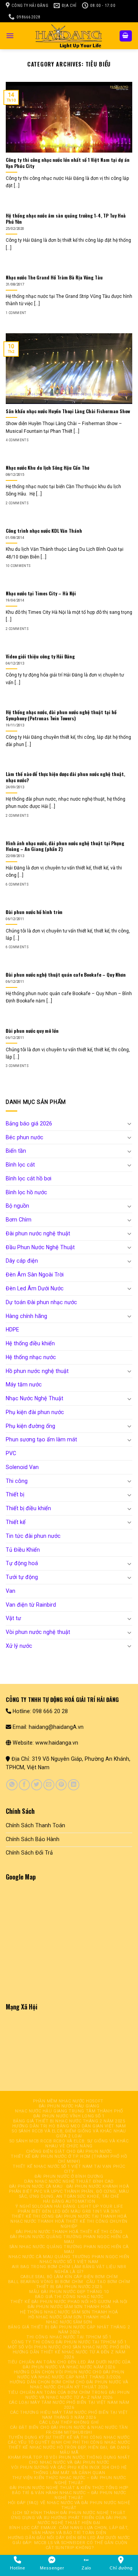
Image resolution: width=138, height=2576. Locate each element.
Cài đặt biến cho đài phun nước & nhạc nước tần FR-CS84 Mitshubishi (69, 2430)
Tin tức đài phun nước (33, 1536)
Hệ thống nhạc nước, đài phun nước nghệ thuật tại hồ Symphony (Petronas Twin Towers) (61, 715)
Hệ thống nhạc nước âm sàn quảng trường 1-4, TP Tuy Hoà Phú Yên (66, 219)
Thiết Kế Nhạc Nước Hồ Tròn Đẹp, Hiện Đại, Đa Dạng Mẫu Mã (69, 2450)
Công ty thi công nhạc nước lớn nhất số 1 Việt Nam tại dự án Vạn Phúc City (68, 163)
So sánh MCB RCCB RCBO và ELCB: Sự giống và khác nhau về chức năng (69, 2144)
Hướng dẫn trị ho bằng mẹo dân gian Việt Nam (69, 2126)
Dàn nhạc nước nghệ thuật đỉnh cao (69, 2181)
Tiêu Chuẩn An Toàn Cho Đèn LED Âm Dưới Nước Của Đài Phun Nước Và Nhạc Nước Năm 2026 (69, 2365)
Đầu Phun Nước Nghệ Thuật (40, 1247)
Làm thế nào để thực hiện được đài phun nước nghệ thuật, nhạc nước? (65, 777)
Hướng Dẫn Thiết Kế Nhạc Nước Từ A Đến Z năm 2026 (69, 2355)
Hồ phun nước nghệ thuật (37, 1371)
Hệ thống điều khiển (30, 1343)
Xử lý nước (19, 1646)
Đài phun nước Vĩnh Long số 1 (69, 2116)
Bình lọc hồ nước (26, 1192)
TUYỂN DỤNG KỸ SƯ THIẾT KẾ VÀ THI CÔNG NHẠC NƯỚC (69, 2437)
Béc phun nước (25, 1137)
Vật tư (13, 1618)
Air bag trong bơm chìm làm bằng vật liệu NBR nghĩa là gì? (69, 2269)
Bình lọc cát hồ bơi (29, 1178)
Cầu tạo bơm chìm (108, 2282)
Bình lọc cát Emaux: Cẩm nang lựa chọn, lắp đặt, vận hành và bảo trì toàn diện (69, 2530)
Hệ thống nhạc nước (31, 1357)
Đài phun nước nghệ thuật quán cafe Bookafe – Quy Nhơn (66, 975)
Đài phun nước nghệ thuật (38, 1233)
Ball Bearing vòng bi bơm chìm (46, 2282)
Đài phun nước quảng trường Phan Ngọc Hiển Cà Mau (69, 2239)
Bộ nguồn (17, 1206)
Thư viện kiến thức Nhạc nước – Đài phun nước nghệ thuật (69, 2480)
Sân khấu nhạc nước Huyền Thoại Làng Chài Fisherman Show (68, 411)
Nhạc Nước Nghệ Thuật (34, 1398)
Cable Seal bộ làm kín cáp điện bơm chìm (69, 2277)
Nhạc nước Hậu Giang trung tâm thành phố (69, 2111)
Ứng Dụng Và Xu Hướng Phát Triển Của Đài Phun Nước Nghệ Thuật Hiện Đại (69, 2520)
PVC (11, 1453)
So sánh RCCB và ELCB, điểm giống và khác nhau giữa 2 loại (69, 2134)
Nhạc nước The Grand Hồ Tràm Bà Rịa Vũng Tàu (54, 278)
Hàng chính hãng (26, 1316)
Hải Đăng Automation (69, 2201)
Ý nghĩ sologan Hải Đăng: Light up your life (69, 2206)
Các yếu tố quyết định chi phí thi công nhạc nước (69, 2442)
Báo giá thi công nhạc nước (69, 2297)
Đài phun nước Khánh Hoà (98, 2186)
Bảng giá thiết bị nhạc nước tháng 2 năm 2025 (69, 2121)
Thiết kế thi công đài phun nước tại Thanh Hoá (69, 2216)
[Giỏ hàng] (126, 36)
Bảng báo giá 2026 (29, 1123)
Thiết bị (15, 1494)
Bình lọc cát (20, 1165)
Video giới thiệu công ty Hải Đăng (40, 656)
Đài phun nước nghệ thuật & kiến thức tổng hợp (69, 2488)
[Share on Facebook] (24, 1785)
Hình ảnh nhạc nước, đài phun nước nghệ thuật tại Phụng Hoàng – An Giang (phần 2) (65, 846)
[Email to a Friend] (49, 1785)
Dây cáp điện (22, 1261)
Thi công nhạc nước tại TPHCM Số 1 (69, 2337)
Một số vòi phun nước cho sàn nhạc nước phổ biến (69, 2347)
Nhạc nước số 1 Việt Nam (69, 2262)
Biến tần (16, 1151)
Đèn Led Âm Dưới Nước (35, 1288)
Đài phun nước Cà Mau (36, 2186)
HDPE (12, 1330)
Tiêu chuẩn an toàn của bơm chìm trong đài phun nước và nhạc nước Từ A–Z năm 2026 (69, 2395)
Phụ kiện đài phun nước (35, 1412)
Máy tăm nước (24, 1384)
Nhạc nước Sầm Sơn (69, 2322)
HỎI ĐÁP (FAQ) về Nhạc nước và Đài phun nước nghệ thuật (69, 2505)
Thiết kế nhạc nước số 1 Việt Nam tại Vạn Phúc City (69, 2169)
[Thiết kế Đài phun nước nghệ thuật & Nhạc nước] (69, 36)
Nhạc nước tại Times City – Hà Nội (41, 593)
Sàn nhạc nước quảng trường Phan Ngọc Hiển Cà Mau (69, 2249)
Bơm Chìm (19, 1220)
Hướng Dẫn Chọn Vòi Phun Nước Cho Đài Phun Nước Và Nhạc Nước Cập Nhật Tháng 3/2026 (69, 2375)
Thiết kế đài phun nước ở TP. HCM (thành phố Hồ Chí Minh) (69, 2159)
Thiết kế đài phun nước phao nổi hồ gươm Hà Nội (69, 2302)
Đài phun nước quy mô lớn (32, 1031)
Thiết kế (16, 1522)
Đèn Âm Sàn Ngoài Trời (35, 1275)
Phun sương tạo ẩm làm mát (41, 1439)
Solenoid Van (22, 1467)
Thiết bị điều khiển (28, 1508)
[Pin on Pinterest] (61, 1785)
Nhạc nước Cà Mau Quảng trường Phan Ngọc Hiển (69, 2257)
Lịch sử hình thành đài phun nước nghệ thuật (69, 2513)
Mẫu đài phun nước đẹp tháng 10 (69, 2292)
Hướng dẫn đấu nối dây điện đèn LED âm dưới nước (69, 2538)
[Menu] (10, 36)
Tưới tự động (22, 1577)
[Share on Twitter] (37, 1785)
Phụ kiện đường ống (30, 1426)
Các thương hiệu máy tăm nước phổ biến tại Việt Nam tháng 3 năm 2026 (69, 2415)
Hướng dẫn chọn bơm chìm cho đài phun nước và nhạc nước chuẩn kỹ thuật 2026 (69, 2385)
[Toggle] (130, 1123)
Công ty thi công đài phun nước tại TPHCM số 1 (69, 2342)
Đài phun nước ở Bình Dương (69, 2176)
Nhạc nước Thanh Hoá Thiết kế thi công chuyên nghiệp (69, 2224)
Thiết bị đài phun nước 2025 (69, 2287)
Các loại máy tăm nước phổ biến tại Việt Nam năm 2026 (69, 2405)
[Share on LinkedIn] (73, 1785)
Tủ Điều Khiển (23, 1550)
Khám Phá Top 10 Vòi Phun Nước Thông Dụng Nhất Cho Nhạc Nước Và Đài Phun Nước (69, 2460)
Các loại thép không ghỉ (69, 2422)
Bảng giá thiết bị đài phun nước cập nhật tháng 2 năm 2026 (69, 2330)
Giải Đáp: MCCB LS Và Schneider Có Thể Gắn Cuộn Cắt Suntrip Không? (70, 2545)
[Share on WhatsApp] (12, 1785)
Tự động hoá (22, 1563)
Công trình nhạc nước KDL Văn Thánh (44, 531)
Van (11, 1591)
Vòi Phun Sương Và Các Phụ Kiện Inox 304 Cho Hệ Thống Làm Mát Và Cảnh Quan (69, 2470)
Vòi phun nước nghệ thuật (38, 1632)
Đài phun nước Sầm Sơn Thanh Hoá (69, 2307)
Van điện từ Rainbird (31, 1605)
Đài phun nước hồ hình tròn (34, 912)
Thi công (17, 1481)
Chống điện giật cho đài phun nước (69, 2151)
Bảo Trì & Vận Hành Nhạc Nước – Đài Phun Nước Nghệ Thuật (69, 2495)
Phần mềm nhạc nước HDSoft (68, 2101)
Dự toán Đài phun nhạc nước (41, 1302)
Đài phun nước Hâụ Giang (69, 2106)
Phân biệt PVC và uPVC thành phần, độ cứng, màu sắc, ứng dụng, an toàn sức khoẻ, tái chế (69, 2194)
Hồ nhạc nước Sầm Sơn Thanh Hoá (69, 2317)
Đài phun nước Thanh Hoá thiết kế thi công (69, 2232)
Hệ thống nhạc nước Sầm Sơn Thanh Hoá (69, 2312)
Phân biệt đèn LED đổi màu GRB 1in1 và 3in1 (69, 2211)
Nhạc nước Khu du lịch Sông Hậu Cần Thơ (48, 468)
